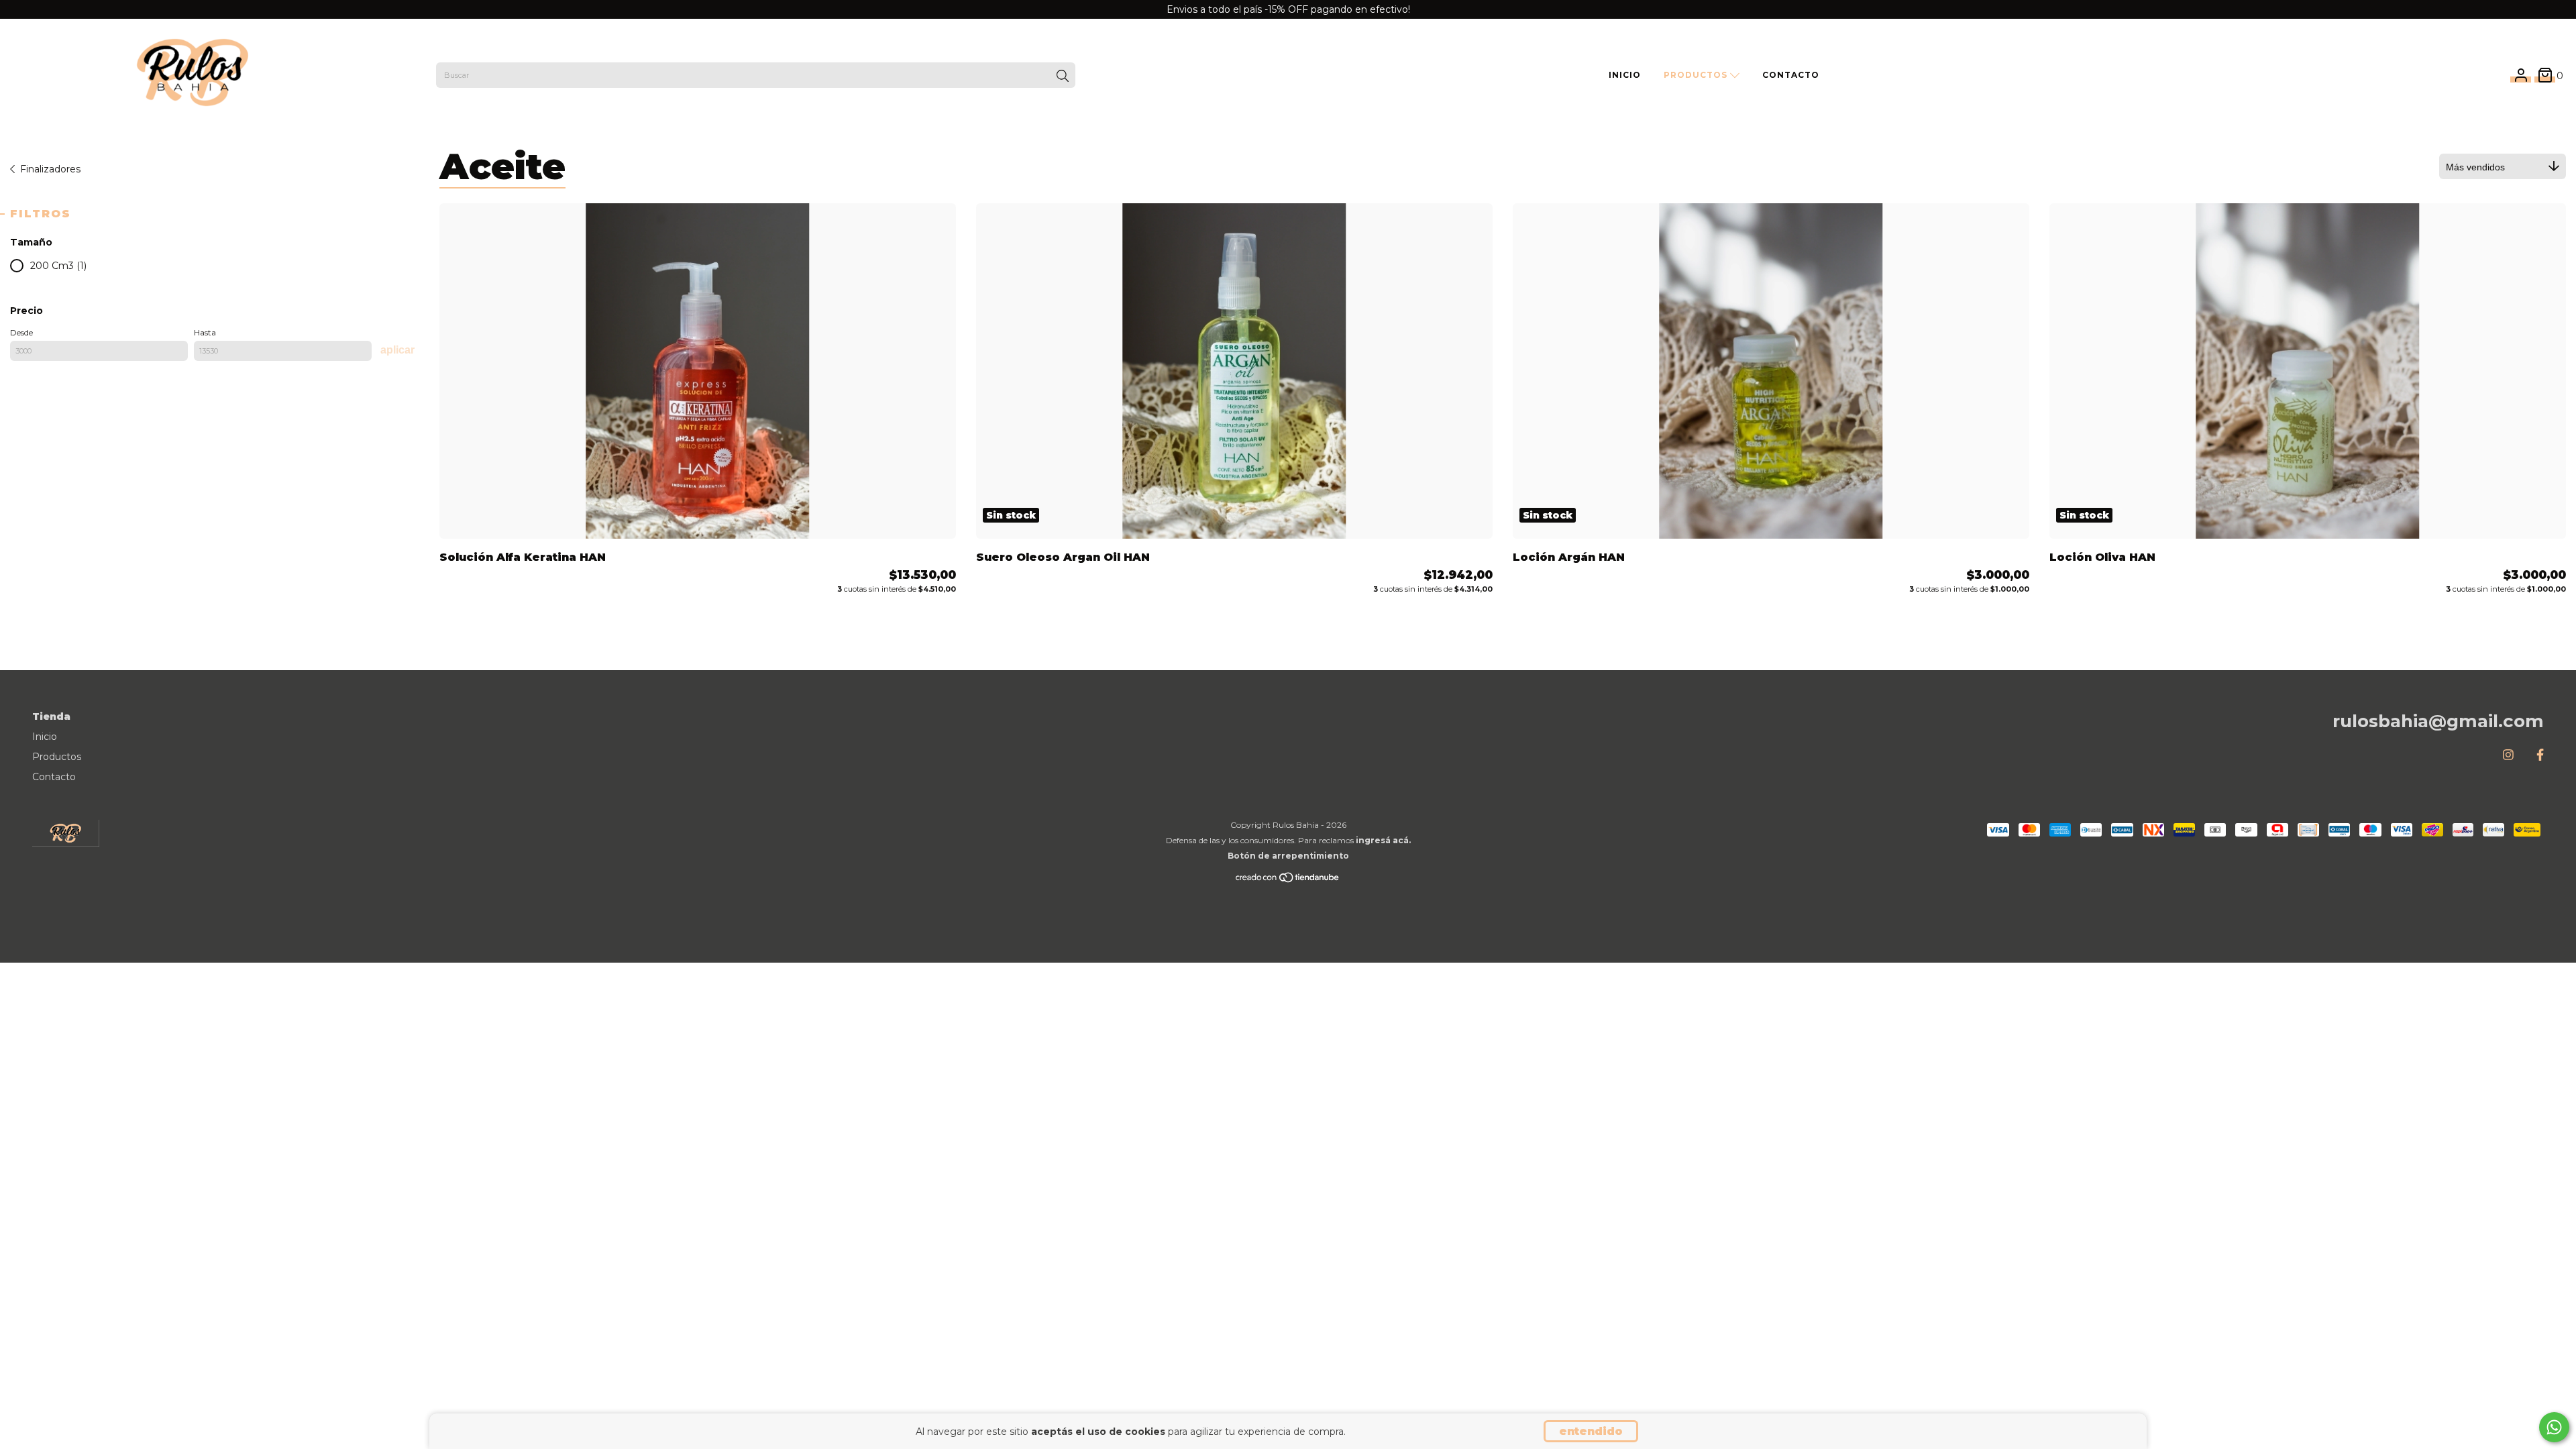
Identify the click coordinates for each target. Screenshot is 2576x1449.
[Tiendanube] (1288, 880)
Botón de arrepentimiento (1288, 856)
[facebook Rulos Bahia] (2540, 755)
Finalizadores (50, 169)
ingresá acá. (1383, 840)
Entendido (1591, 1431)
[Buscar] (1063, 76)
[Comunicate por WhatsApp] (2554, 1427)
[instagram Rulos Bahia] (2508, 755)
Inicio (1625, 75)
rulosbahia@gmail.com (2438, 721)
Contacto (1791, 75)
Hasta (205, 332)
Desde (21, 332)
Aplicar (397, 350)
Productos (1697, 75)
